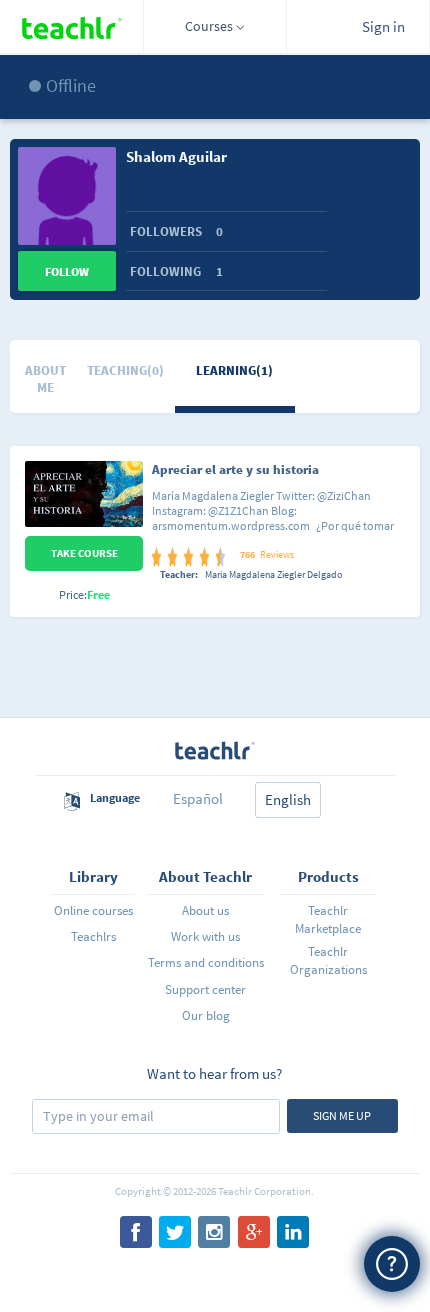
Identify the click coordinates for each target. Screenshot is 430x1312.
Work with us (205, 936)
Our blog (206, 1015)
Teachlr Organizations (328, 960)
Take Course (84, 553)
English (288, 799)
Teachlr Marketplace (328, 919)
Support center (205, 989)
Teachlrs (93, 936)
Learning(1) (234, 370)
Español (198, 798)
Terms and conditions (205, 962)
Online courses (93, 910)
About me (45, 379)
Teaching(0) (125, 370)
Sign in (383, 26)
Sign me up (342, 1115)
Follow (67, 271)
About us (205, 910)
